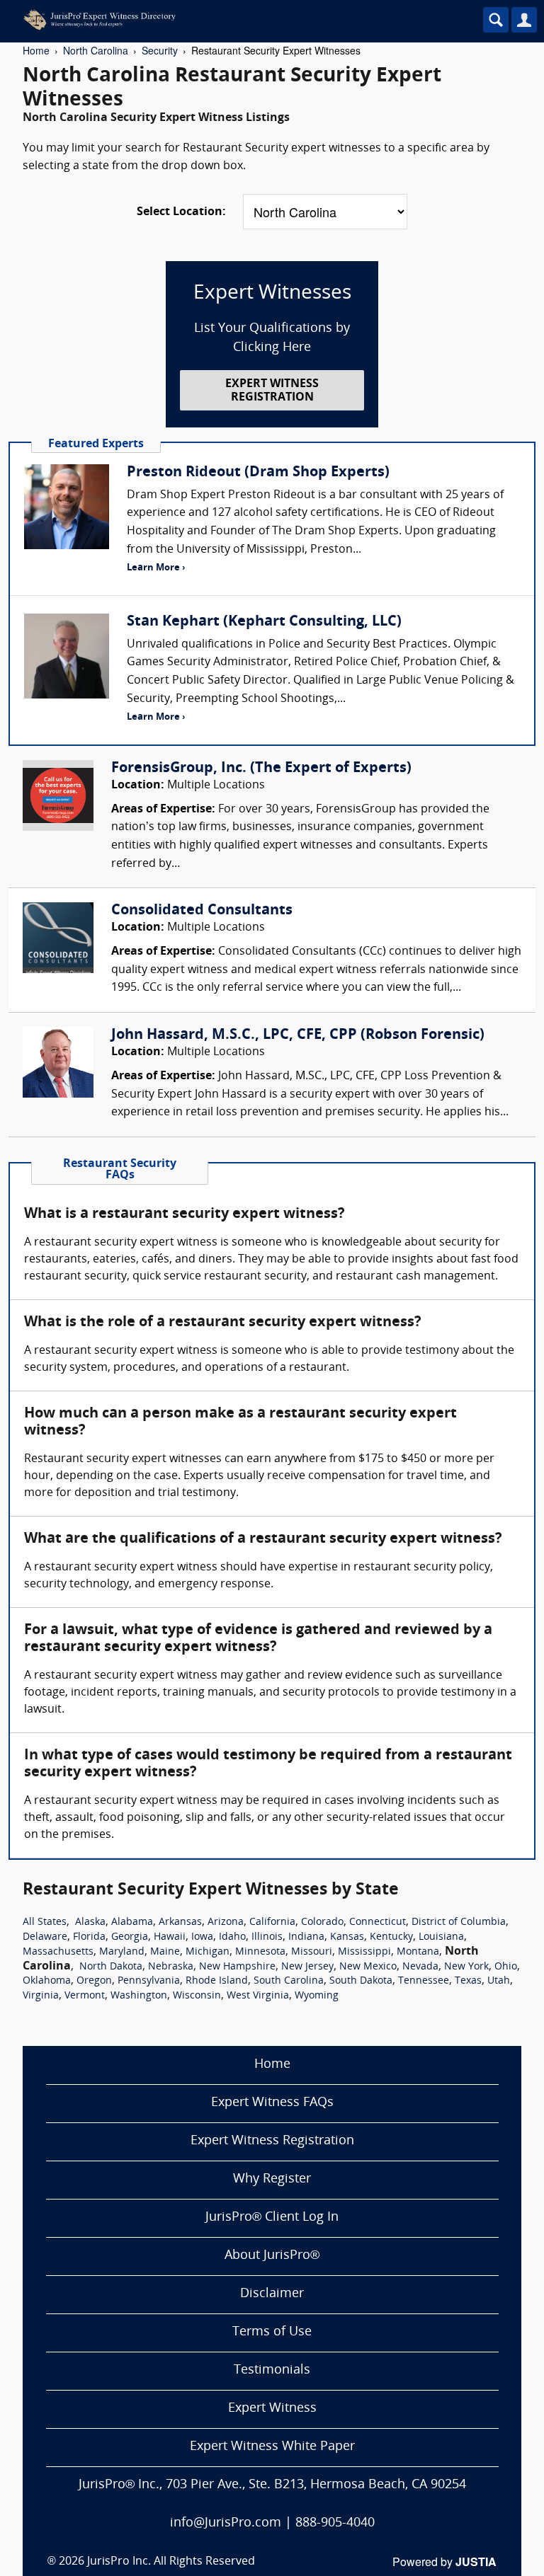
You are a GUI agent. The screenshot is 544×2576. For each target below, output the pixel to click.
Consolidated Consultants (202, 911)
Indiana (306, 1937)
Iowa (202, 1937)
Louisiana (441, 1937)
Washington (139, 1996)
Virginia (41, 1996)
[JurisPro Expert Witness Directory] (230, 20)
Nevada (420, 1967)
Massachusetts (58, 1952)
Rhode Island (217, 1981)
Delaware (45, 1937)
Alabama (132, 1922)
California (272, 1922)
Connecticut (378, 1922)
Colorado (322, 1922)
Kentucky (391, 1937)
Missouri (312, 1952)
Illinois (267, 1937)
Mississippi (364, 1952)
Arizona (226, 1922)
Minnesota (260, 1952)
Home (36, 50)
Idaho (232, 1937)
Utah (499, 1981)
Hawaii (170, 1937)
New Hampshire (237, 1967)
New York (466, 1967)
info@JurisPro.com (226, 2523)
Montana (418, 1952)
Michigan (208, 1952)
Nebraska (171, 1967)
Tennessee (424, 1981)
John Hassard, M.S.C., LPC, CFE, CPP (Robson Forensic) (298, 1035)
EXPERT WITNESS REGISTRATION (272, 391)
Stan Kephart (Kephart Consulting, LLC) (264, 622)
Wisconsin (197, 1996)
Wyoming (317, 1996)
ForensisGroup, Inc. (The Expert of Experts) (261, 769)
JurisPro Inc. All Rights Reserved (171, 2562)
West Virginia (258, 1996)
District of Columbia (459, 1922)
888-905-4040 (335, 2523)
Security (160, 50)
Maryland (122, 1952)
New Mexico (368, 1967)
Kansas (347, 1937)
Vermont (85, 1996)
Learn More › (156, 568)
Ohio (506, 1967)
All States (45, 1922)
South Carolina (289, 1981)
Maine (165, 1952)
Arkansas (180, 1922)
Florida (89, 1937)
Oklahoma (47, 1981)
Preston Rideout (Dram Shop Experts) (258, 473)
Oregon (94, 1981)
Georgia (130, 1937)
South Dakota (361, 1981)
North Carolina (96, 50)
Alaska (90, 1922)
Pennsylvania (149, 1981)
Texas (468, 1981)
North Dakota (111, 1967)
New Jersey (307, 1967)
